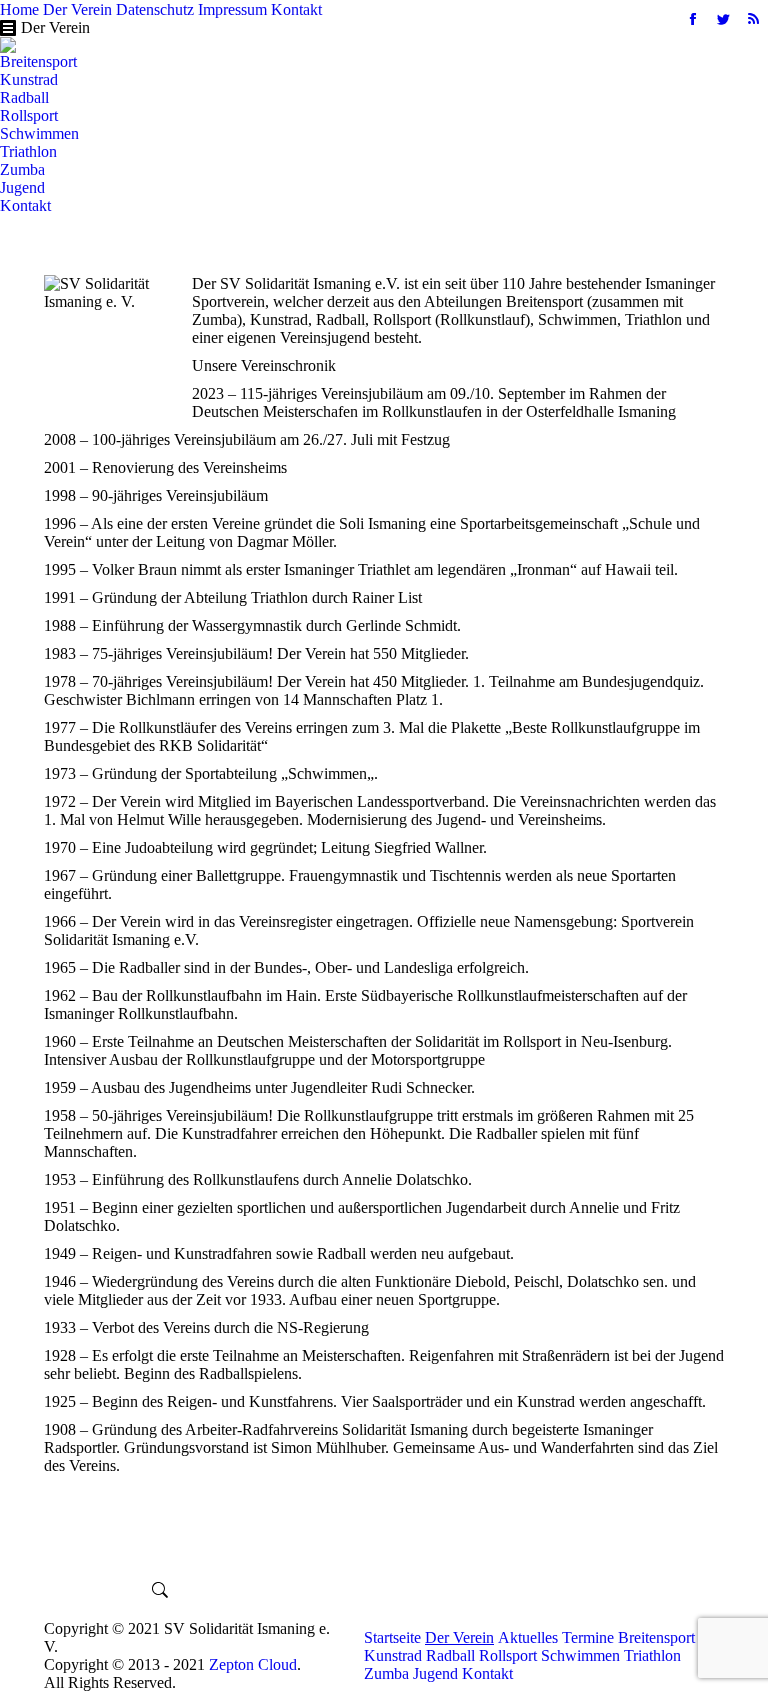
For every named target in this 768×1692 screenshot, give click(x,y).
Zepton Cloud (253, 1664)
